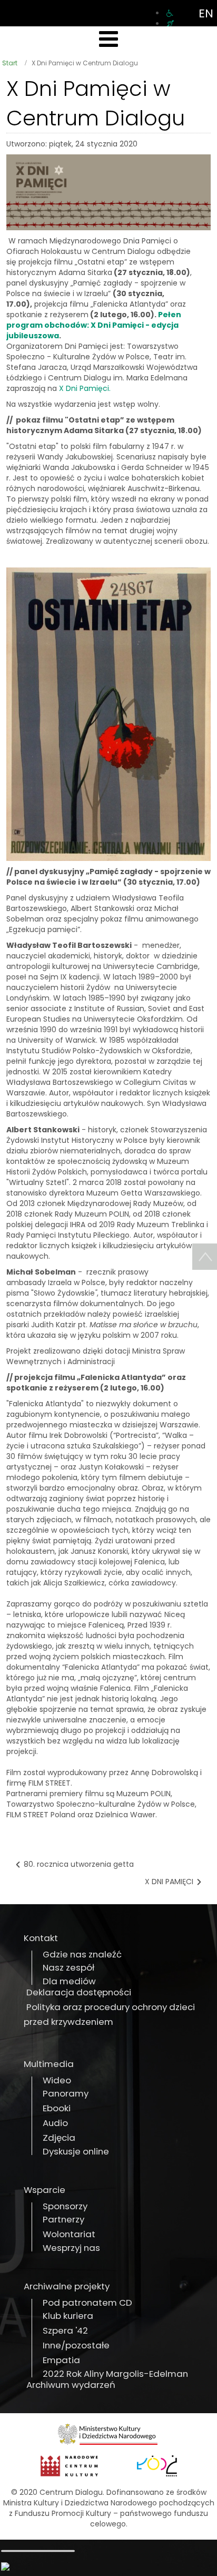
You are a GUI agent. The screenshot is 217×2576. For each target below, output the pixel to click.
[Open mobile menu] (108, 39)
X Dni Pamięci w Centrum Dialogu (96, 103)
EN (206, 13)
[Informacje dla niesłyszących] (170, 24)
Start (10, 63)
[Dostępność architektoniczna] (170, 13)
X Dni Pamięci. (85, 388)
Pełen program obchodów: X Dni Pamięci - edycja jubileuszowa (94, 325)
